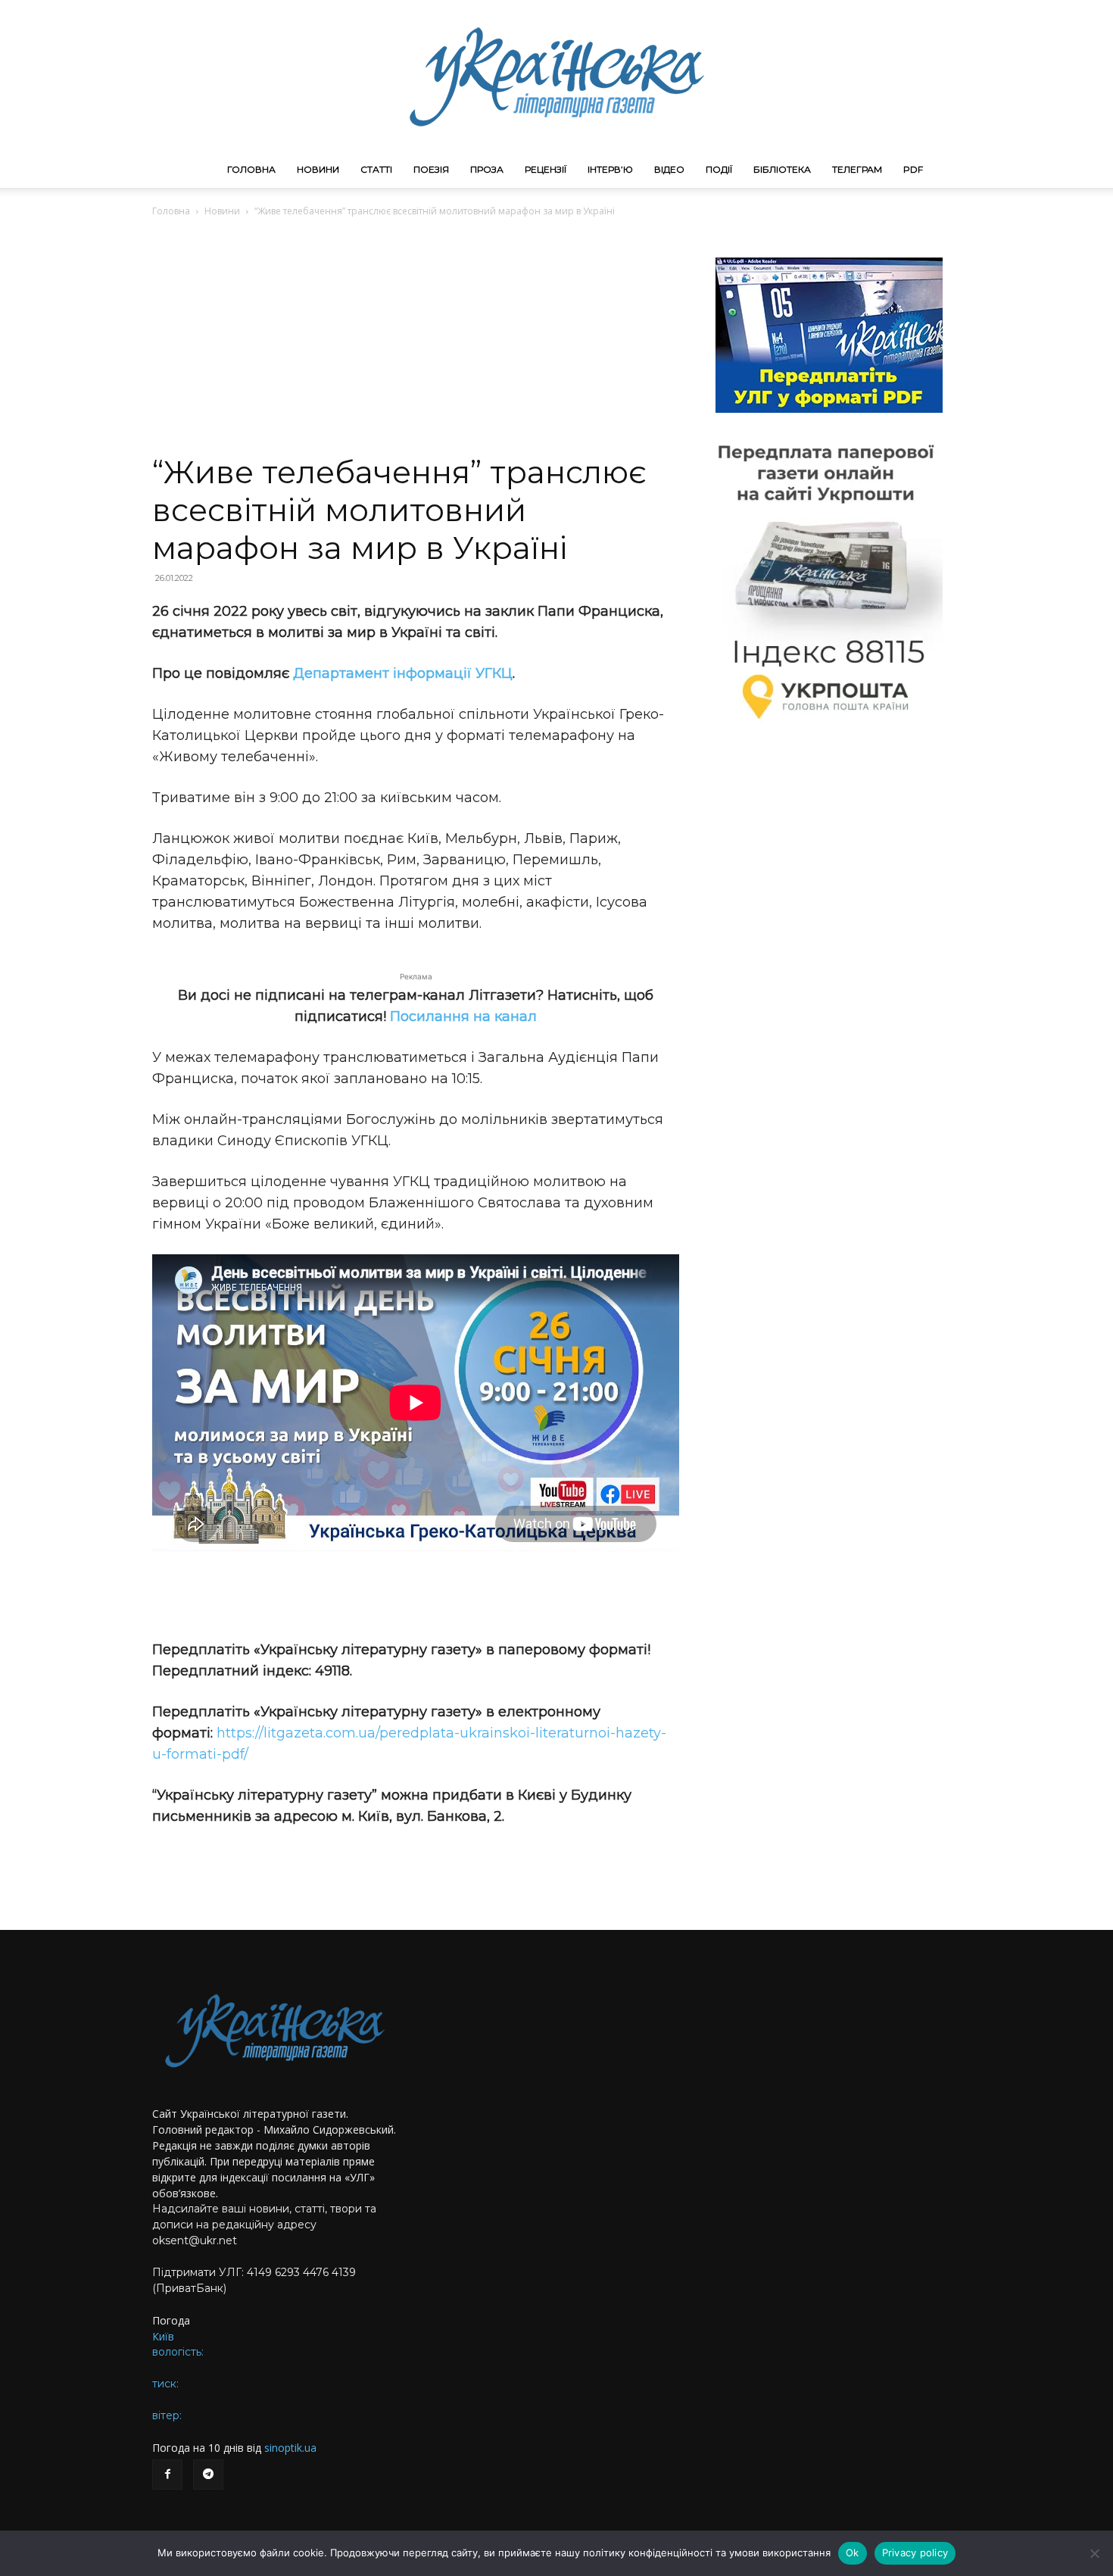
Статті (376, 169)
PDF (913, 169)
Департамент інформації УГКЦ (403, 673)
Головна (251, 169)
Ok (853, 2553)
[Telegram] (208, 2475)
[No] (1094, 2553)
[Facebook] (167, 2475)
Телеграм (857, 169)
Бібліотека (782, 169)
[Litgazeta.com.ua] (556, 76)
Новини (318, 169)
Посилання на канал (463, 1016)
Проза (487, 169)
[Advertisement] (416, 340)
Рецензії (546, 169)
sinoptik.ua (290, 2448)
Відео (669, 169)
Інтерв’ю (610, 169)
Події (719, 169)
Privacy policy (915, 2553)
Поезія (431, 169)
